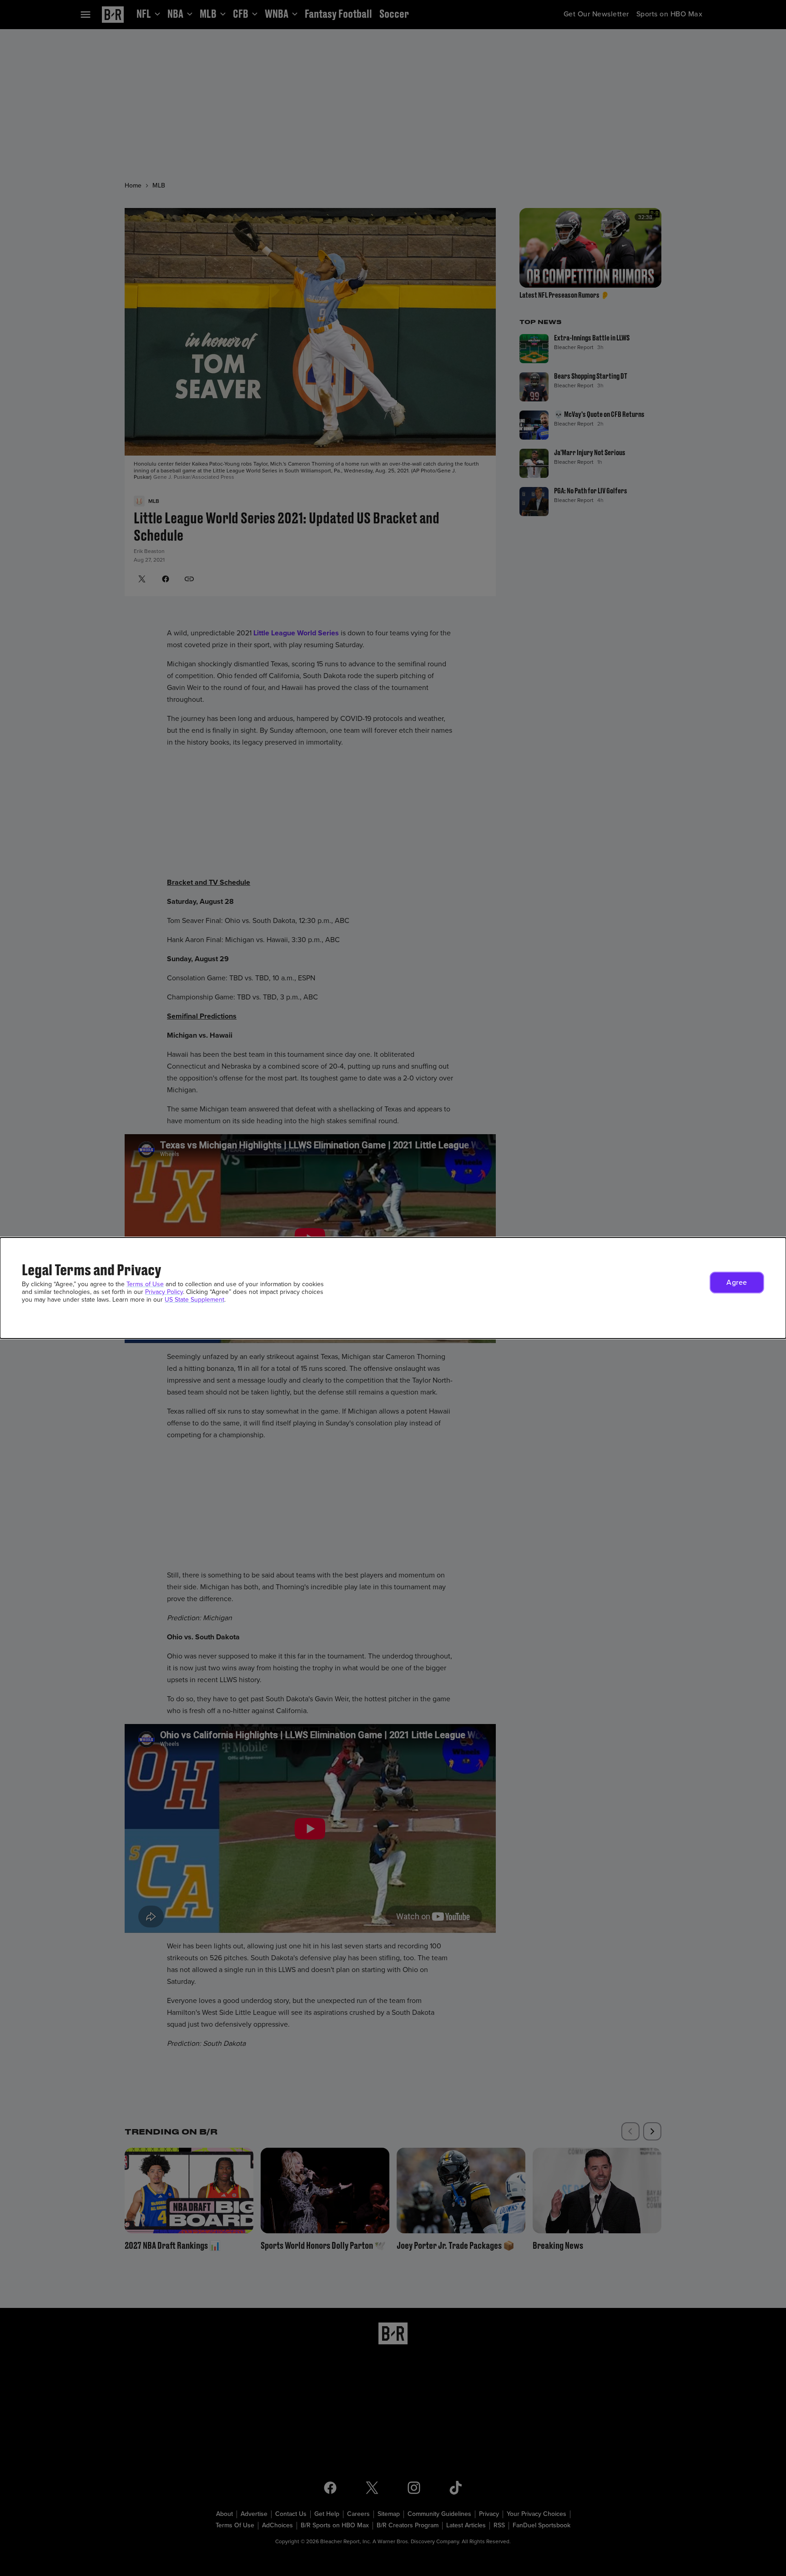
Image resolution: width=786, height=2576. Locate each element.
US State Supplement (194, 1300)
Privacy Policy (164, 1292)
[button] (737, 1283)
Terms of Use (145, 1284)
